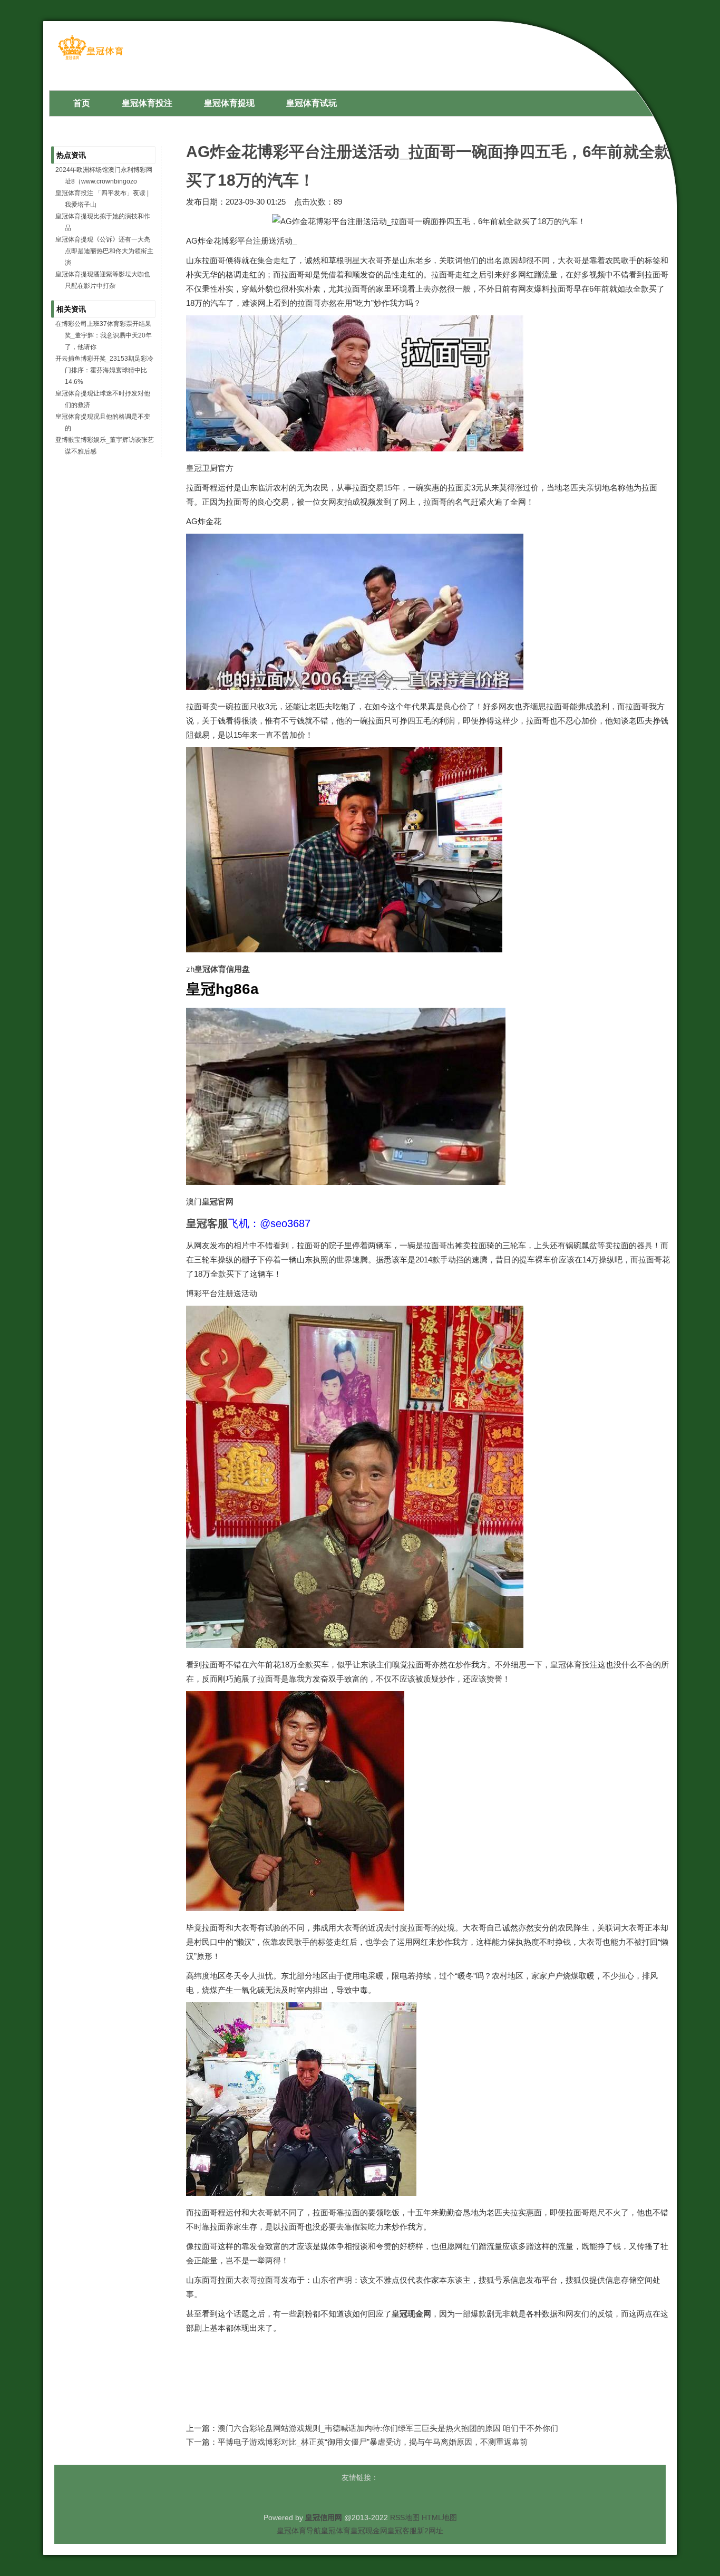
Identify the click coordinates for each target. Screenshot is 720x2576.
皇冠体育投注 (574, 1665)
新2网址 (430, 2531)
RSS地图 (405, 2517)
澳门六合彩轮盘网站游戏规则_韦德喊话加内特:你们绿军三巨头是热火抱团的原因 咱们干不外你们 (388, 2428)
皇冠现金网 (369, 2531)
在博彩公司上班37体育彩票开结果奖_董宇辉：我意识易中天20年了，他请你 (104, 335)
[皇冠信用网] (90, 59)
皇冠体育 (336, 2531)
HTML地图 (439, 2517)
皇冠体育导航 (299, 2531)
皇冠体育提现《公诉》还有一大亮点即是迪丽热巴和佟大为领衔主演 (104, 251)
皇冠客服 (402, 2531)
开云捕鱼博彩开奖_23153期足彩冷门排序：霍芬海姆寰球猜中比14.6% (104, 370)
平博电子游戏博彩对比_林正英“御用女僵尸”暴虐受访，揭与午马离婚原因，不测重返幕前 (373, 2442)
